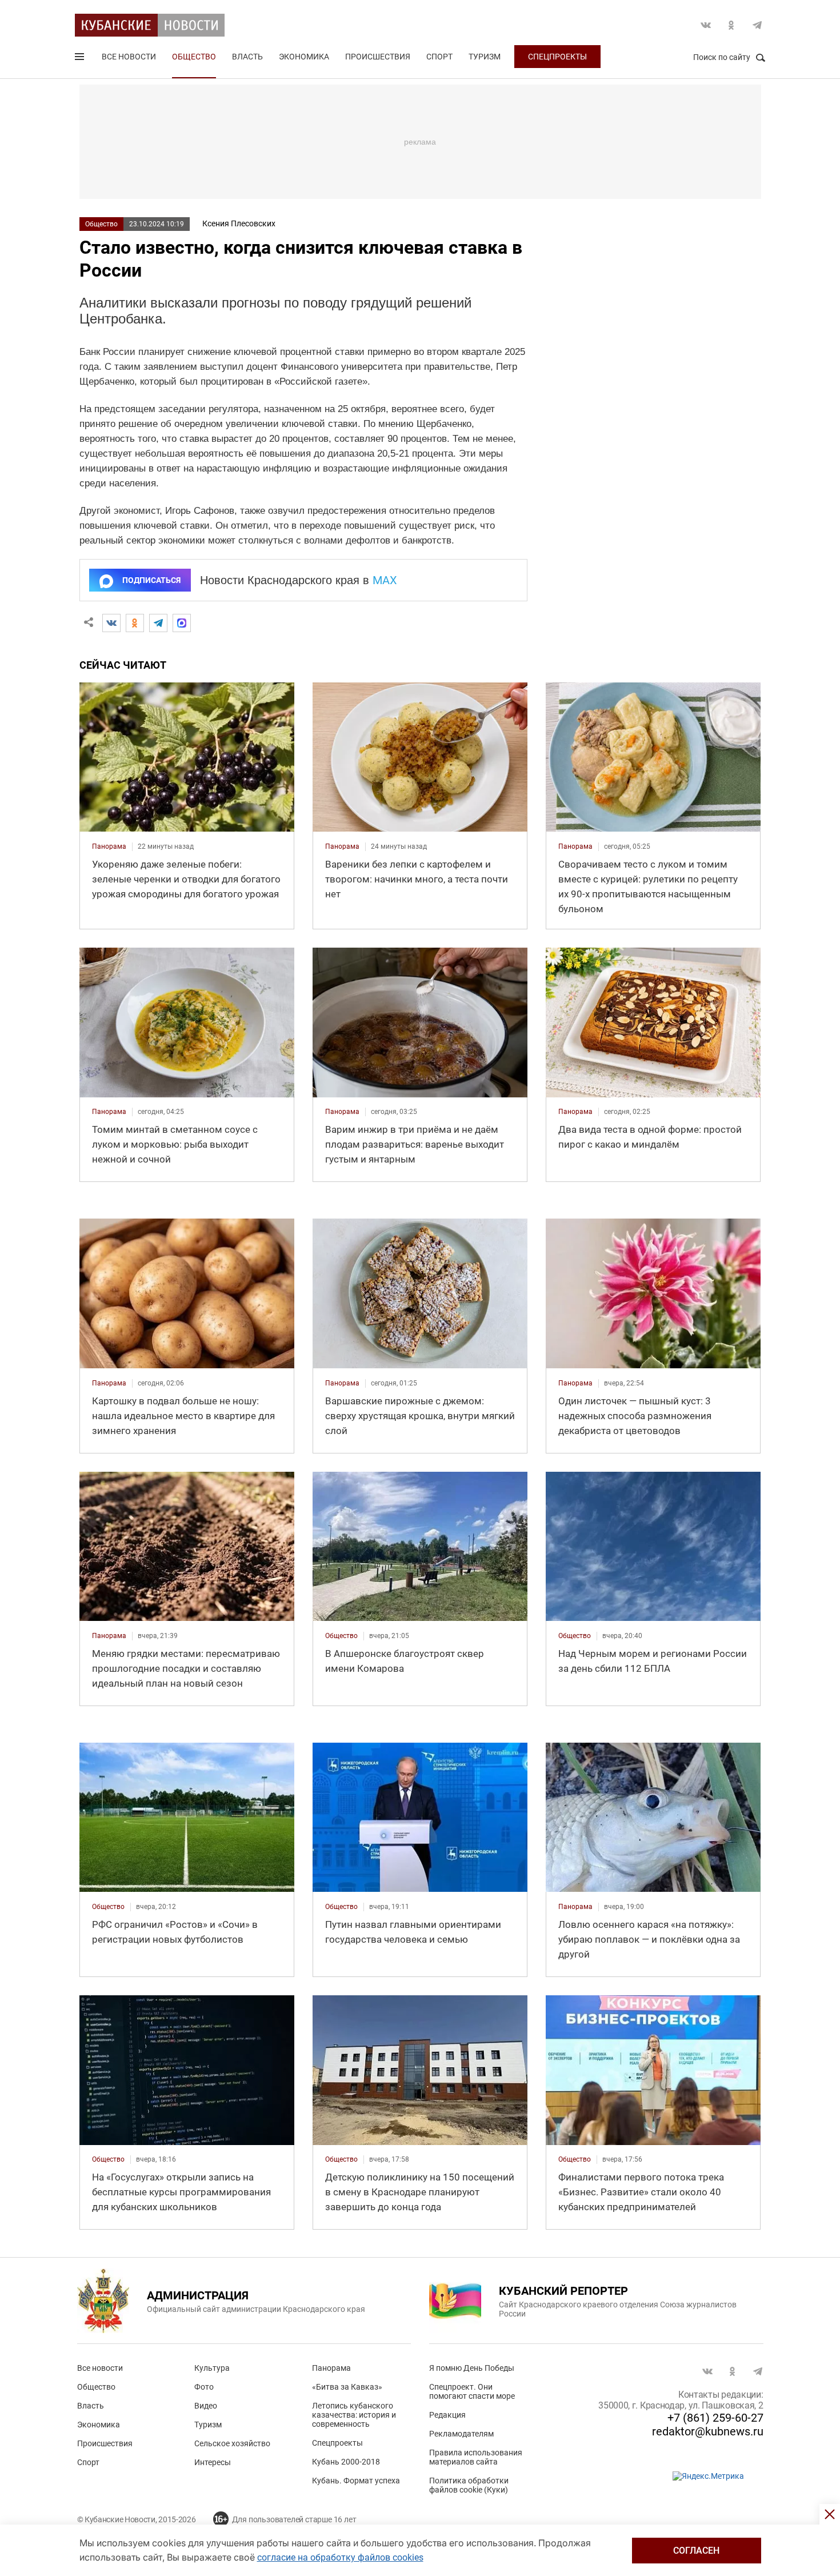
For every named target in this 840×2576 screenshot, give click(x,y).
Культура (212, 2368)
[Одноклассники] (135, 623)
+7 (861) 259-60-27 (715, 2418)
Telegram (757, 25)
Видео (206, 2406)
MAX (385, 580)
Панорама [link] (109, 846)
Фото (204, 2387)
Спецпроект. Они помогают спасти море (472, 2391)
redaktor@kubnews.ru (708, 2431)
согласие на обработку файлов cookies (340, 2557)
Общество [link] (341, 1636)
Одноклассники (731, 25)
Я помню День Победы (472, 2368)
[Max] (182, 623)
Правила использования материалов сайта (476, 2457)
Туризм (485, 57)
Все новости (129, 57)
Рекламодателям (461, 2434)
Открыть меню (81, 59)
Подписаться (151, 580)
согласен (696, 2551)
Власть (247, 57)
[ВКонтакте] (111, 623)
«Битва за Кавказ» (347, 2387)
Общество (194, 57)
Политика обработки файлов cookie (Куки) (469, 2485)
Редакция (447, 2415)
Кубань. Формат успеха (356, 2481)
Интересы (213, 2462)
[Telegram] (158, 623)
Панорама (331, 2368)
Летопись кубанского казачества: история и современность (354, 2415)
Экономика (304, 57)
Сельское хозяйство (232, 2443)
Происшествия (378, 57)
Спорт (439, 57)
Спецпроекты (557, 57)
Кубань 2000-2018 (346, 2462)
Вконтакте (706, 25)
